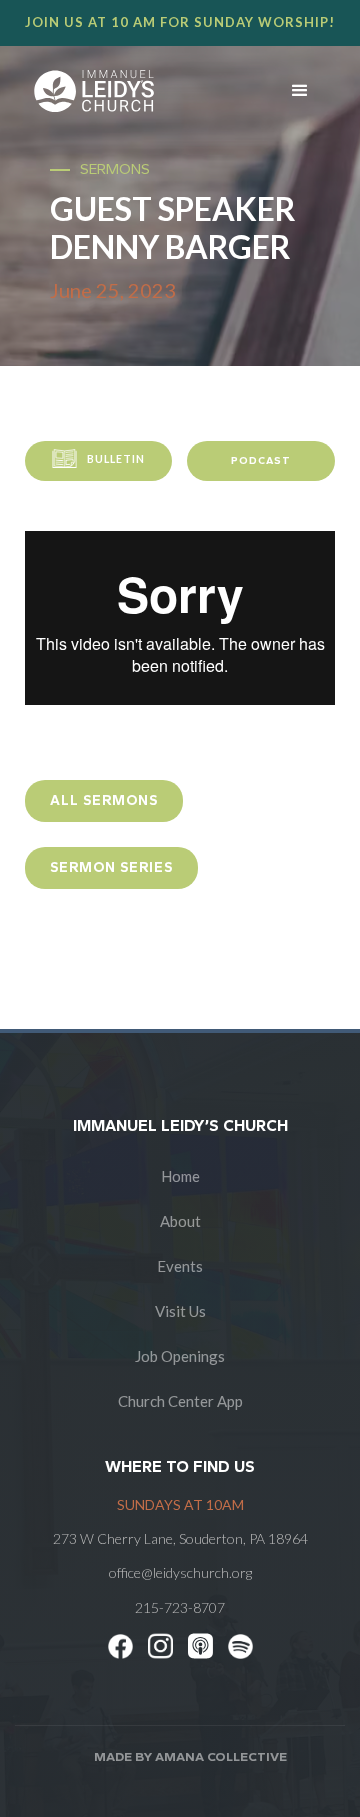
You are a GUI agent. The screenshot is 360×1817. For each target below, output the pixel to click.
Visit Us (180, 1311)
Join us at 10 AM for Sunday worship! (180, 22)
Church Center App (180, 1401)
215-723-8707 (180, 1607)
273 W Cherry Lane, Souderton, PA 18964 (180, 1538)
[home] (132, 91)
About (180, 1221)
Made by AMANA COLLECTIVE (190, 1756)
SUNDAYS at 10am (180, 1504)
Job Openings (180, 1356)
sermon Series (111, 867)
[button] (300, 91)
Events (180, 1266)
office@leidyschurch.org (180, 1572)
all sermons (104, 800)
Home (180, 1176)
